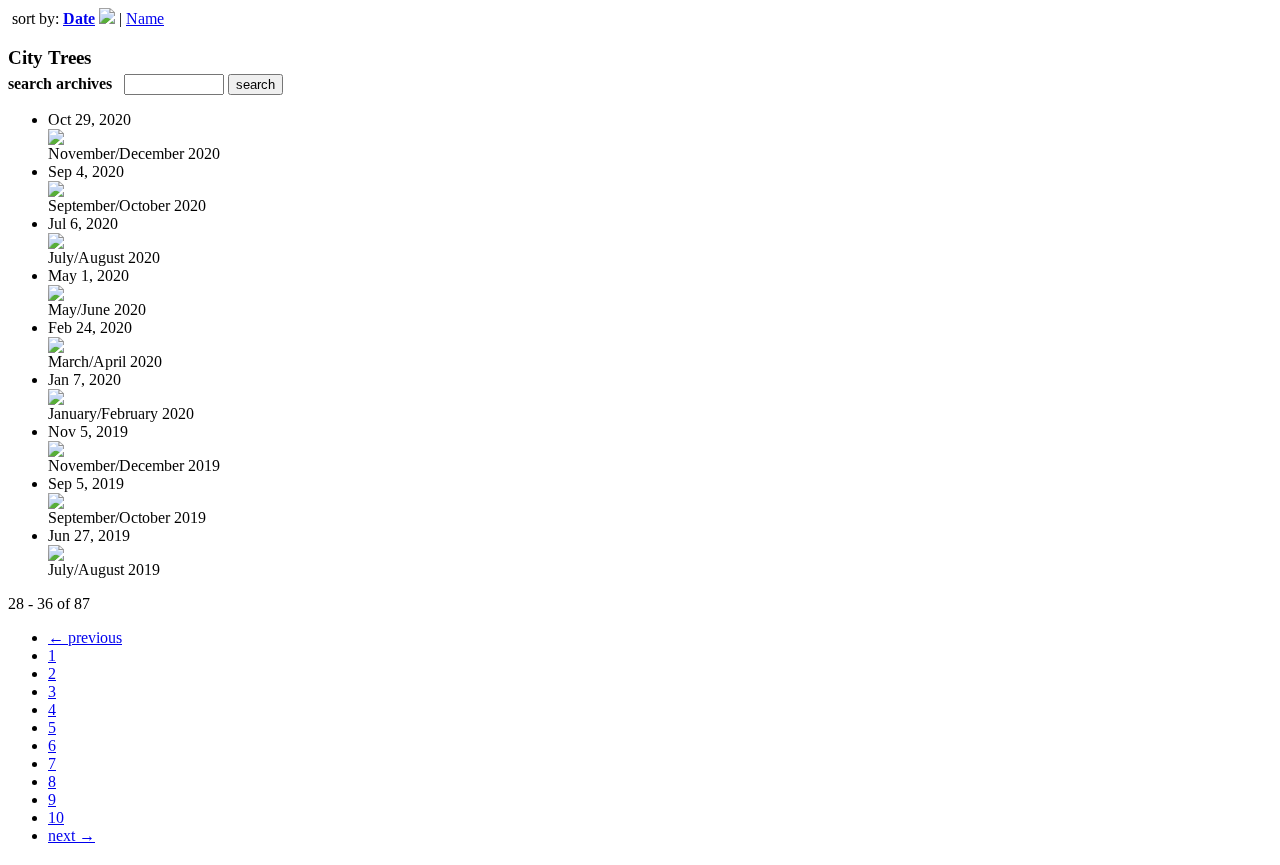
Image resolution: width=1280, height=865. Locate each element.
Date (79, 18)
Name (145, 18)
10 (56, 817)
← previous (85, 637)
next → (71, 835)
